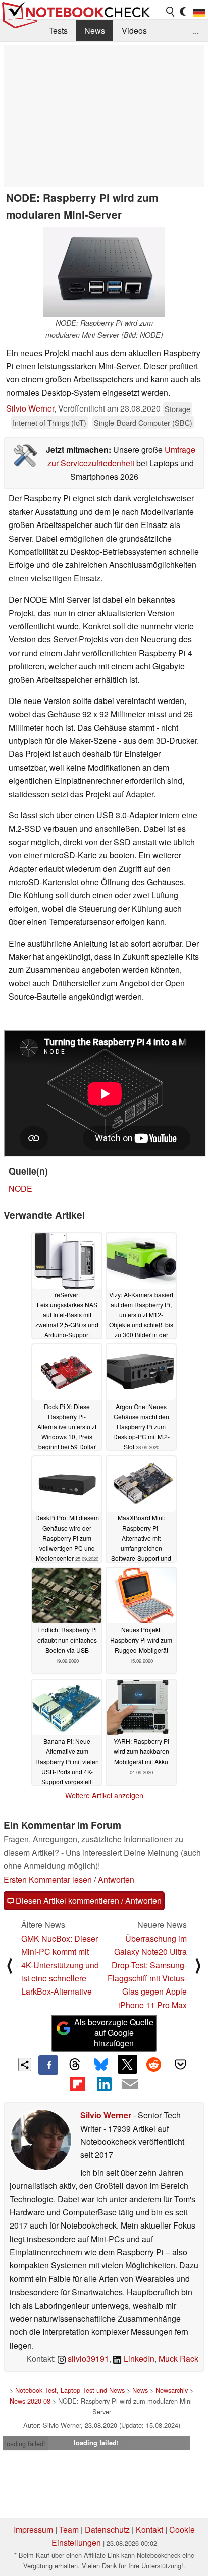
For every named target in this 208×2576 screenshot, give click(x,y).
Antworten (116, 1879)
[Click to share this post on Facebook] (48, 2065)
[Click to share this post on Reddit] (154, 2064)
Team (69, 2529)
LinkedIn (138, 2358)
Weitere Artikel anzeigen (104, 1795)
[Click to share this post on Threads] (75, 2065)
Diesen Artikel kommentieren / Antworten (88, 1900)
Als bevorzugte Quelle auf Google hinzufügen (114, 2033)
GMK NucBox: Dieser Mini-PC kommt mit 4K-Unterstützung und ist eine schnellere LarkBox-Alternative (60, 1965)
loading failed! (25, 2444)
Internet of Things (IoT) (49, 422)
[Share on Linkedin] (104, 2084)
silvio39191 (87, 2358)
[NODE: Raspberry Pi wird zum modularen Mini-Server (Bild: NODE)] (104, 272)
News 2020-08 (30, 2401)
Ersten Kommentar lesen (48, 1879)
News (95, 31)
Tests (58, 31)
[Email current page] (130, 2085)
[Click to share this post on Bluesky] (101, 2065)
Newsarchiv (172, 2390)
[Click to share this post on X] (127, 2064)
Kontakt (149, 2529)
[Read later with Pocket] (180, 2064)
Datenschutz (107, 2529)
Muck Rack (178, 2358)
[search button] (171, 12)
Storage (177, 409)
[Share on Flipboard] (77, 2084)
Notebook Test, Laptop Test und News (70, 2390)
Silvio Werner (30, 408)
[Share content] (25, 2064)
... (196, 31)
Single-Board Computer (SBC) (143, 422)
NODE (20, 1188)
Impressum (33, 2529)
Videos (134, 31)
